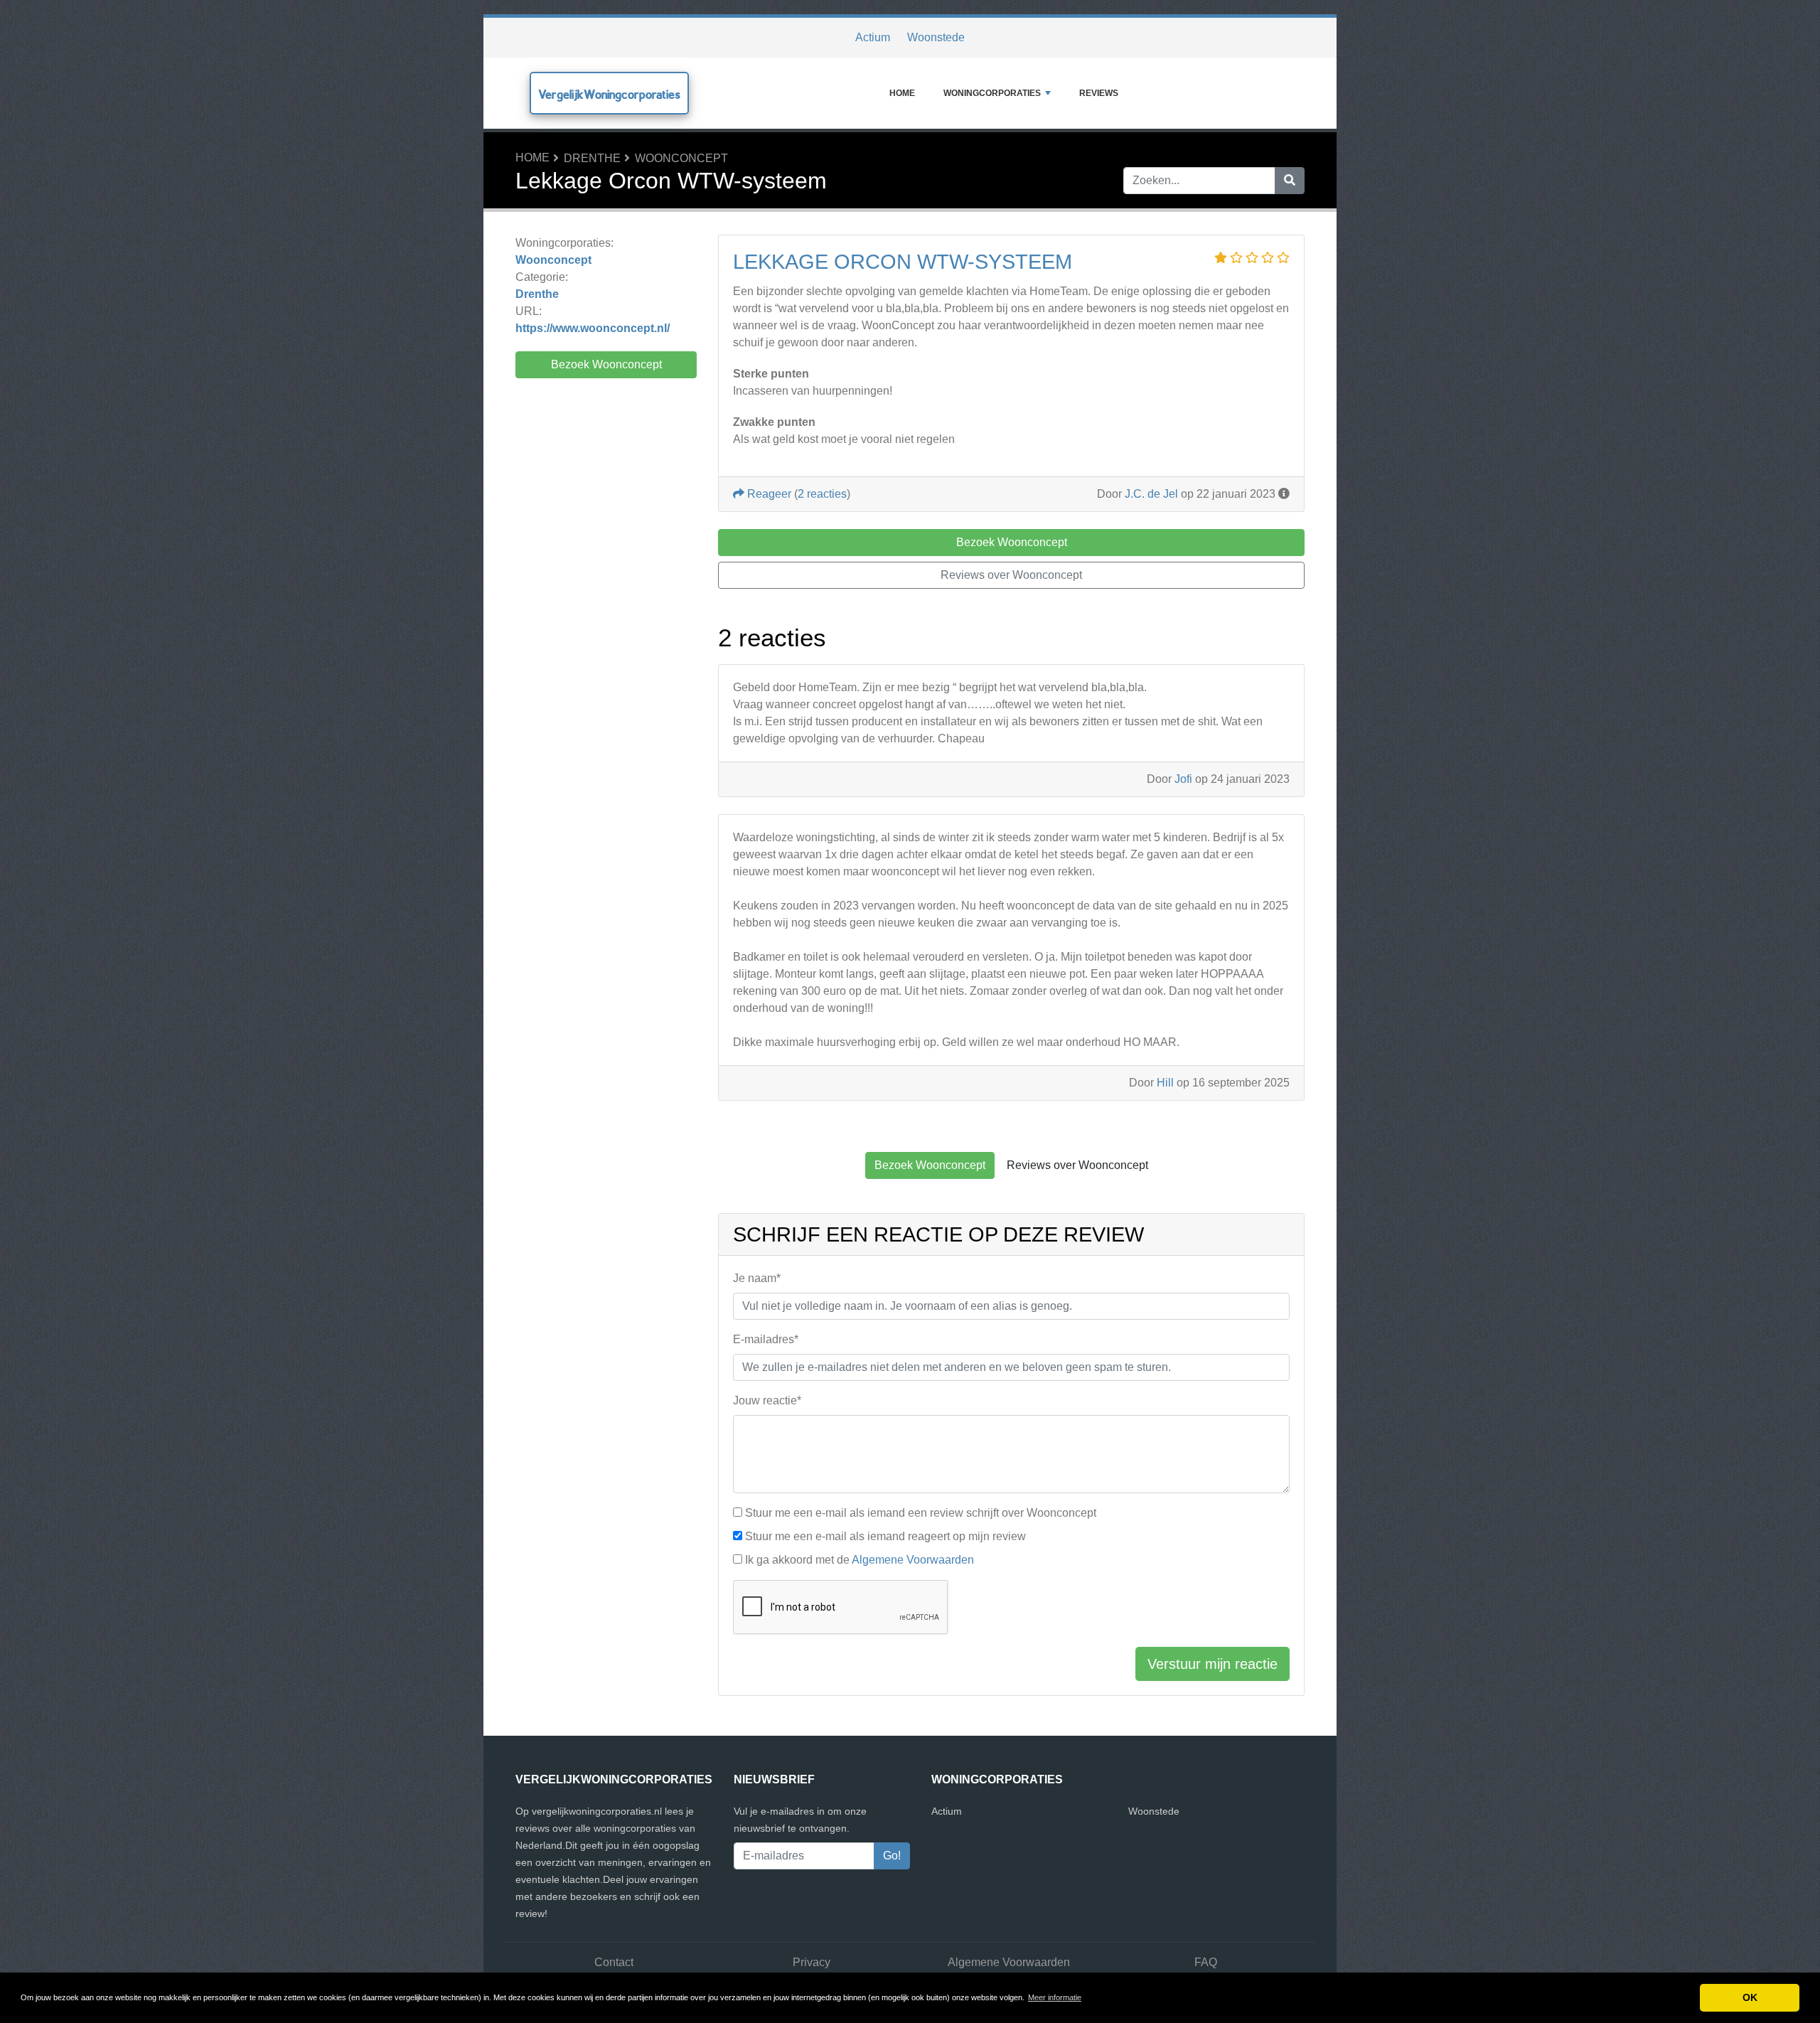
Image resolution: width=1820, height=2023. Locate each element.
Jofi (1183, 779)
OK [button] (1750, 1997)
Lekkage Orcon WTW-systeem (903, 262)
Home (902, 93)
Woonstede (936, 37)
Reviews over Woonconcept (1011, 575)
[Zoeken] (1290, 181)
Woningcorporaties (992, 93)
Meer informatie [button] (1055, 1997)
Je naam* (757, 1278)
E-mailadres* (766, 1339)
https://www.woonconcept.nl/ (593, 328)
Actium (873, 37)
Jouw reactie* (767, 1400)
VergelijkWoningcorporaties (609, 94)
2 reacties (822, 494)
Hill (1165, 1083)
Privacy (812, 1962)
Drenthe (592, 158)
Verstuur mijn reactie (1213, 1664)
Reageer (768, 494)
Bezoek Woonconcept (606, 364)
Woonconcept (681, 158)
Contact (614, 1962)
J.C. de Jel (1151, 494)
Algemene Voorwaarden (913, 1560)
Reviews (1099, 93)
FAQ (1206, 1962)
